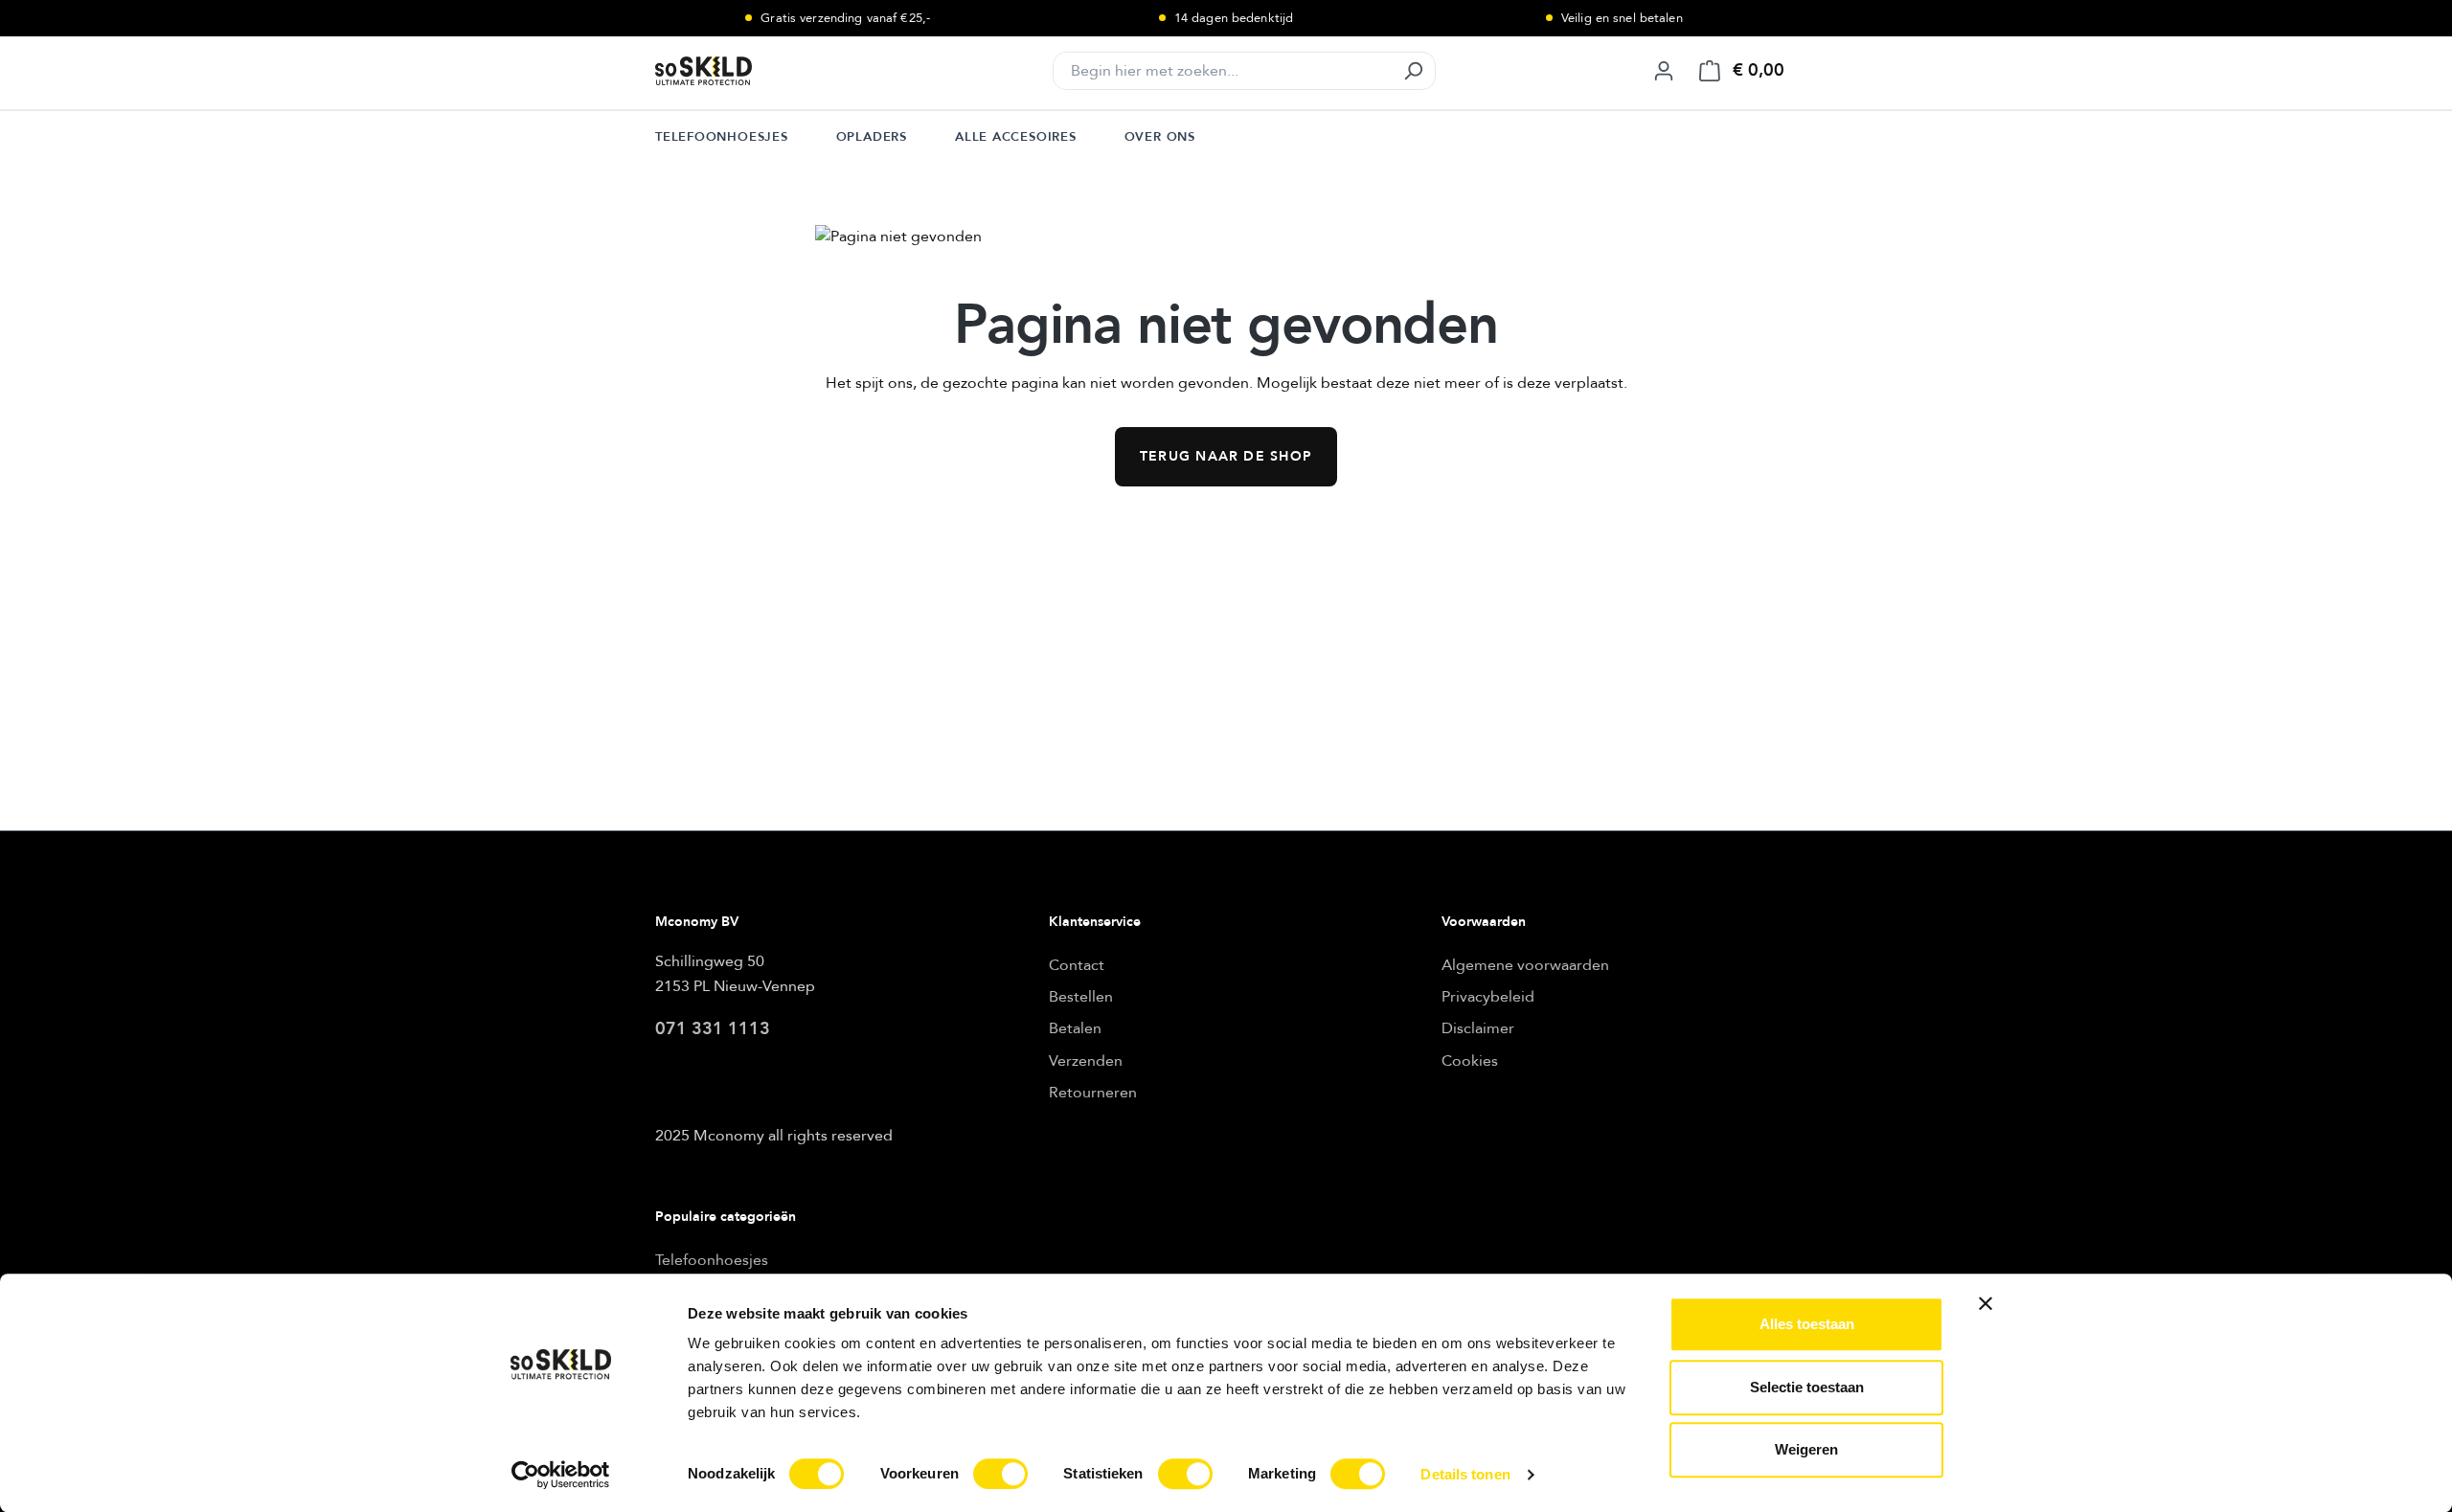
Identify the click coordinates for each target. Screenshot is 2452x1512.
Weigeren (1806, 1449)
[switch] (1000, 1474)
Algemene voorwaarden (1525, 965)
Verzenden (1086, 1061)
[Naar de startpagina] (751, 71)
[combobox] (1223, 71)
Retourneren (1093, 1093)
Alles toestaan (1807, 1324)
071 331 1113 (713, 1029)
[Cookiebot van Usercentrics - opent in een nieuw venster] (561, 1475)
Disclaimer (1478, 1028)
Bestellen (1081, 997)
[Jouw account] (1664, 71)
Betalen (1075, 1028)
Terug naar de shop (1226, 456)
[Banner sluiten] (1986, 1303)
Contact (1077, 965)
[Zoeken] (1413, 71)
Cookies (1470, 1061)
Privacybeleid (1488, 997)
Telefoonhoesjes (712, 1260)
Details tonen (1465, 1474)
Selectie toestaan (1807, 1387)
